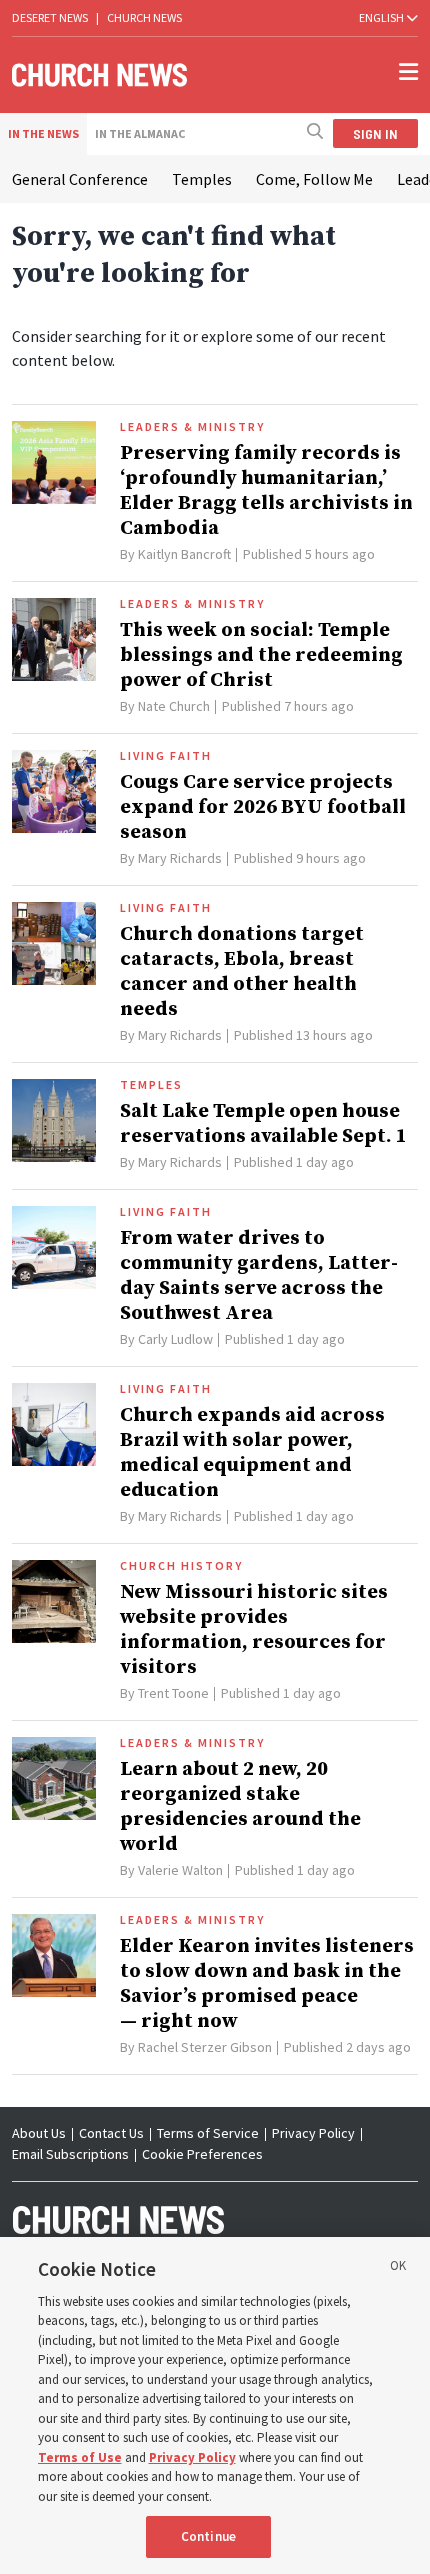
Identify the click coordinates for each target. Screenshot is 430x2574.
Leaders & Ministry (192, 427)
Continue (208, 2536)
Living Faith (166, 756)
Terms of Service (208, 2133)
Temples (202, 179)
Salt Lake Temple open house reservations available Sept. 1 (263, 1124)
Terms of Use (80, 2457)
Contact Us (111, 2133)
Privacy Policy (313, 2133)
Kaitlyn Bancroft (184, 554)
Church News (144, 17)
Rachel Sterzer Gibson (205, 2047)
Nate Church (174, 706)
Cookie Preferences (202, 2154)
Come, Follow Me (314, 179)
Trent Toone (173, 1693)
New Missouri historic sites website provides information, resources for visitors (254, 1630)
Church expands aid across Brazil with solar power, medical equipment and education (252, 1453)
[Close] (398, 2269)
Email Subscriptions (70, 2154)
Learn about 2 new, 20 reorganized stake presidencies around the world (240, 1807)
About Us (39, 2133)
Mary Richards (180, 858)
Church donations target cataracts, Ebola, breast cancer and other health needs (242, 972)
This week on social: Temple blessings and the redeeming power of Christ (261, 655)
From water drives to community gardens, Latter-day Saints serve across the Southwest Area (259, 1276)
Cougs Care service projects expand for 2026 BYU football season (263, 807)
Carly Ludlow (175, 1339)
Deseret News (50, 17)
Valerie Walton (180, 1870)
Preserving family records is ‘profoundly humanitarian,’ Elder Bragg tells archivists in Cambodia (266, 491)
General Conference (80, 179)
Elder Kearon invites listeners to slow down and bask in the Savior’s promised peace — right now (267, 1984)
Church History (181, 1566)
